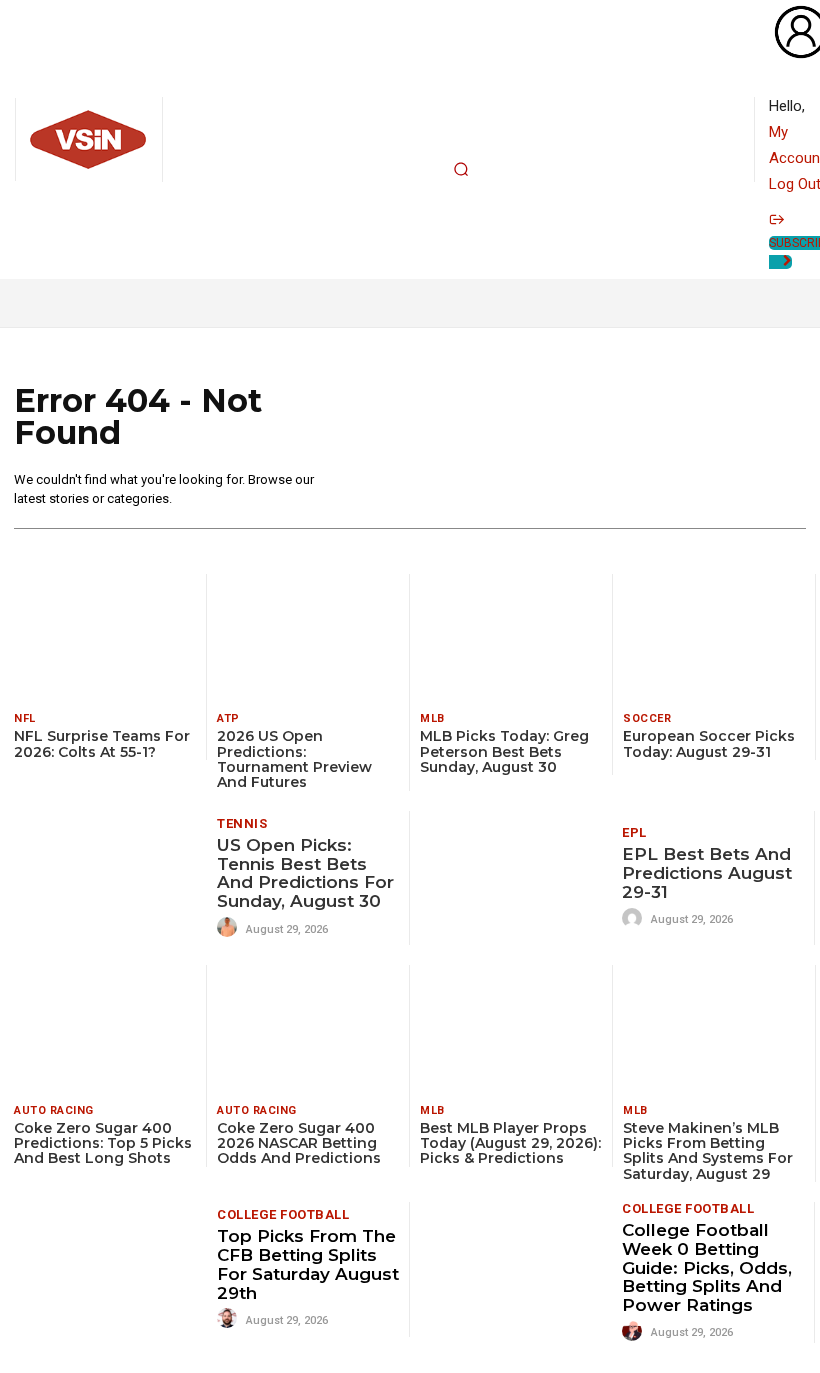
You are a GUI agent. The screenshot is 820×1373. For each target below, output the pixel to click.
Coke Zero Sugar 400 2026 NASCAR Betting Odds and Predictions (299, 1143)
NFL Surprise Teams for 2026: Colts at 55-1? (102, 743)
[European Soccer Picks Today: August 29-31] (714, 637)
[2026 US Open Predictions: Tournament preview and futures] (308, 637)
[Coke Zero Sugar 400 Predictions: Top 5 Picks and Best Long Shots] (105, 1028)
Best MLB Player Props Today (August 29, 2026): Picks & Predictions (510, 1143)
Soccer (647, 718)
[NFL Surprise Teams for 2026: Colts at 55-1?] (105, 637)
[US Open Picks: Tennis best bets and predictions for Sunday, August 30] (111, 878)
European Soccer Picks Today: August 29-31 (709, 743)
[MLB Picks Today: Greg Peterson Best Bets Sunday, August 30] (511, 637)
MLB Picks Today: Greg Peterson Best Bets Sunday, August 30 (504, 751)
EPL (634, 832)
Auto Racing (54, 1110)
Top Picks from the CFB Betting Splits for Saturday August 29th (308, 1264)
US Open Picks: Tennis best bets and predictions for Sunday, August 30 (305, 873)
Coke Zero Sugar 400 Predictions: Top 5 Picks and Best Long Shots (103, 1143)
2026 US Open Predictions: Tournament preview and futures (294, 759)
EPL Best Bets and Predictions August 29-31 (707, 872)
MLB (432, 718)
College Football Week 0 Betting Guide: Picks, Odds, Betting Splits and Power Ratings (707, 1267)
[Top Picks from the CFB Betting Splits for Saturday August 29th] (111, 1269)
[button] (461, 169)
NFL (25, 718)
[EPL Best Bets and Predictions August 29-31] (516, 878)
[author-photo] (230, 928)
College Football (283, 1214)
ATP (228, 718)
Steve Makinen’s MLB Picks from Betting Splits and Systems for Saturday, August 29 (708, 1151)
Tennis (242, 823)
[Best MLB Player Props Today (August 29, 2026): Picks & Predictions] (511, 1028)
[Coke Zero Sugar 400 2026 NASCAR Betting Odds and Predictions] (308, 1028)
